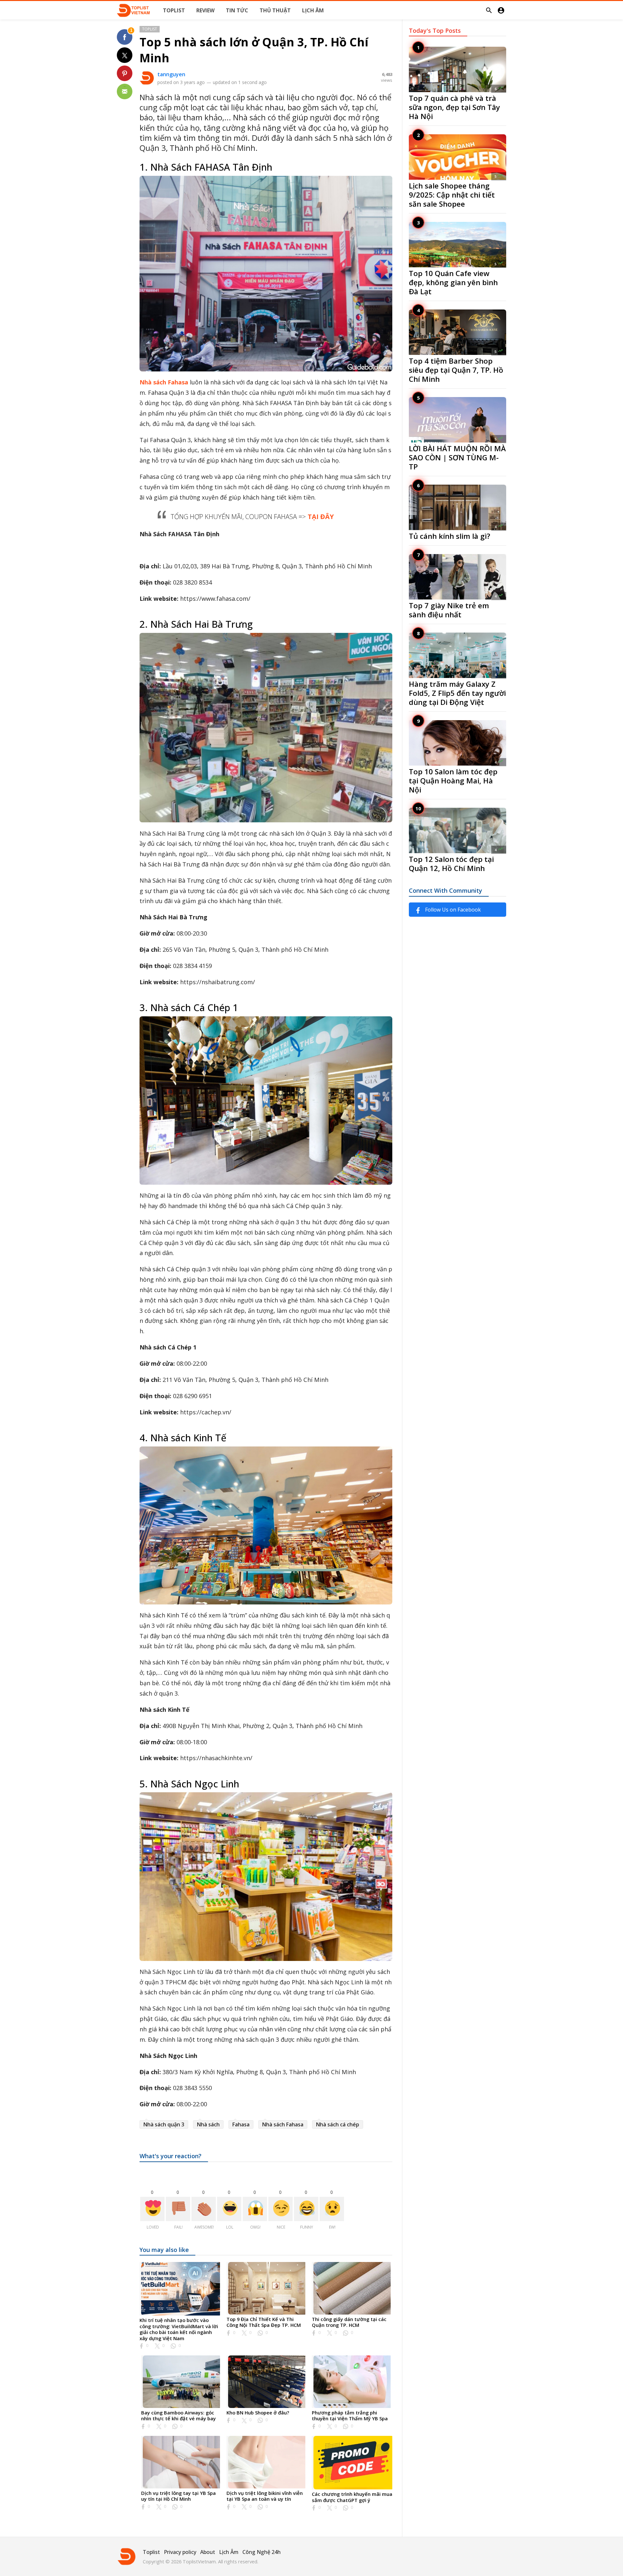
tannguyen (171, 74)
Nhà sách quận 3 (164, 2124)
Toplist (150, 29)
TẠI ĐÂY (321, 517)
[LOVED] (152, 2209)
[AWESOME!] (204, 2209)
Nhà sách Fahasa (164, 382)
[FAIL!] (178, 2209)
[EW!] (332, 2209)
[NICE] (281, 2209)
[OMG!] (255, 2209)
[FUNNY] (306, 2209)
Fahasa (241, 2124)
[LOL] (229, 2209)
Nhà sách (208, 2124)
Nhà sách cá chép (338, 2124)
